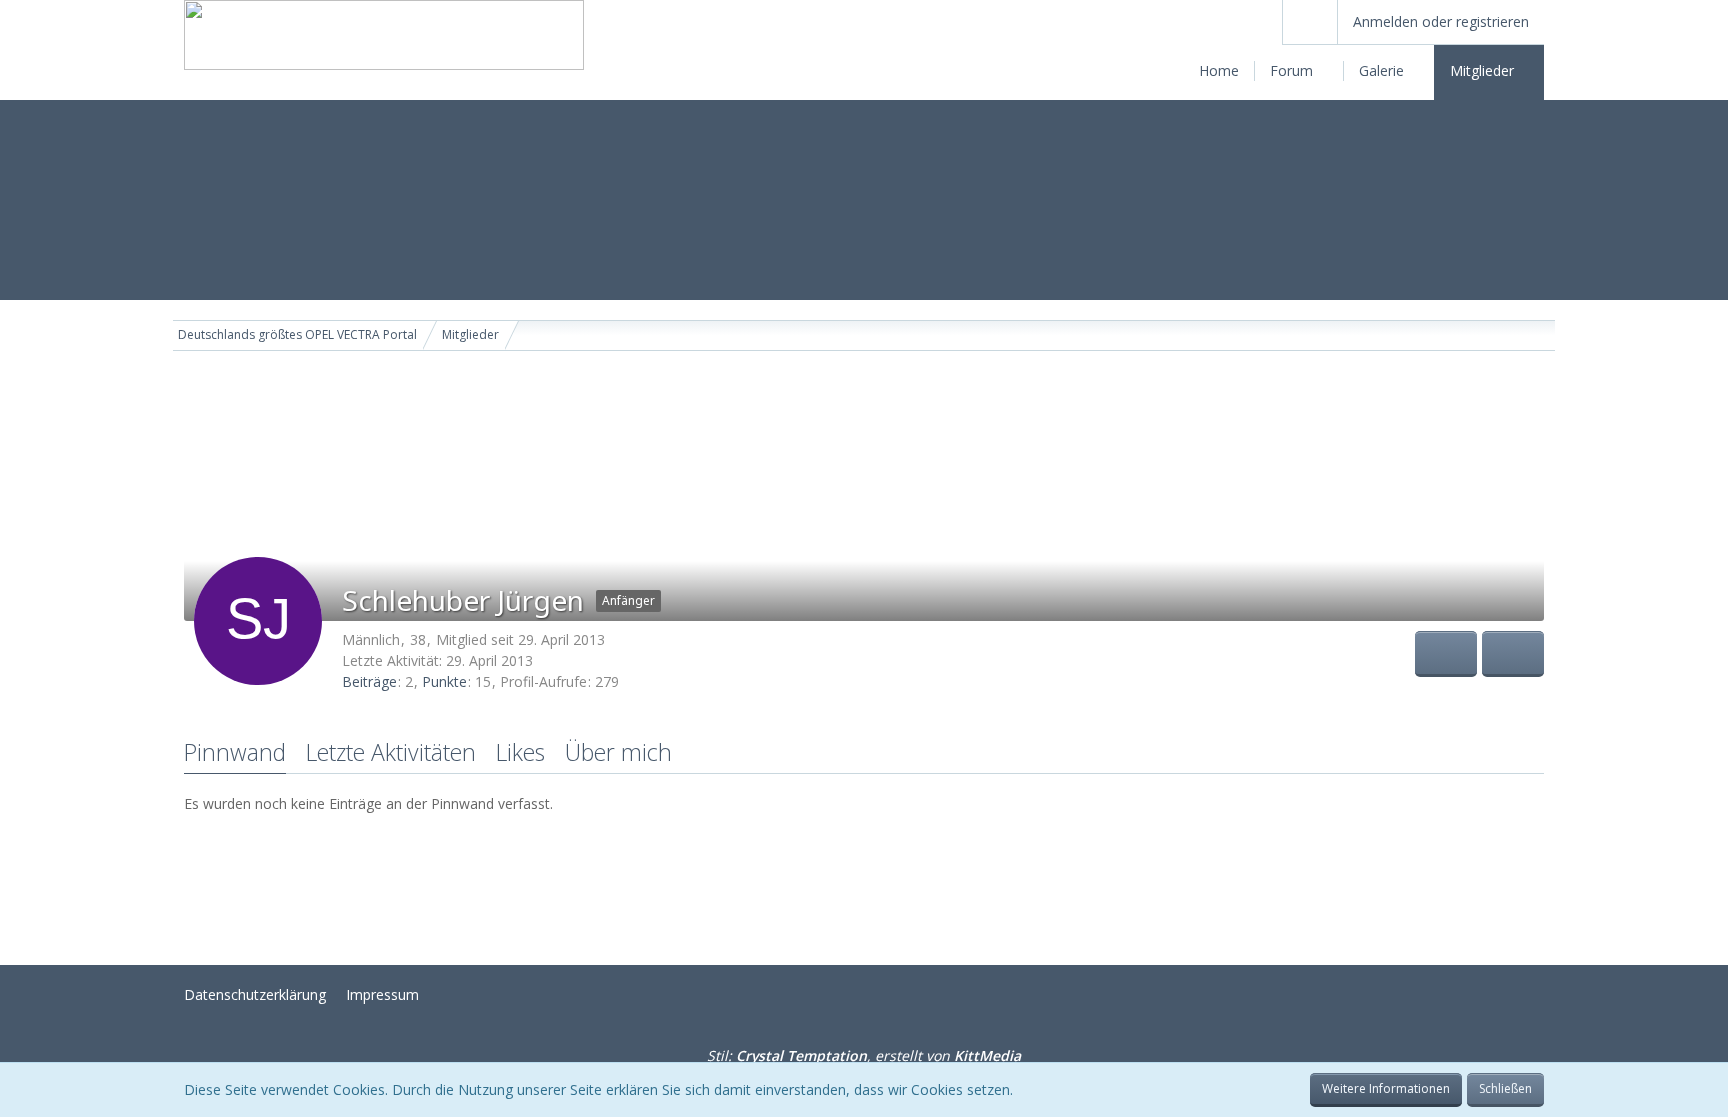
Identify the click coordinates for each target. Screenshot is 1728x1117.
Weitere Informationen (1386, 1088)
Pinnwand (235, 752)
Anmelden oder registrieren (1441, 21)
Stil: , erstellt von (864, 1055)
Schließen (1505, 1088)
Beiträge (369, 681)
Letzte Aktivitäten (391, 752)
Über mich (618, 752)
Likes (520, 752)
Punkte (444, 681)
